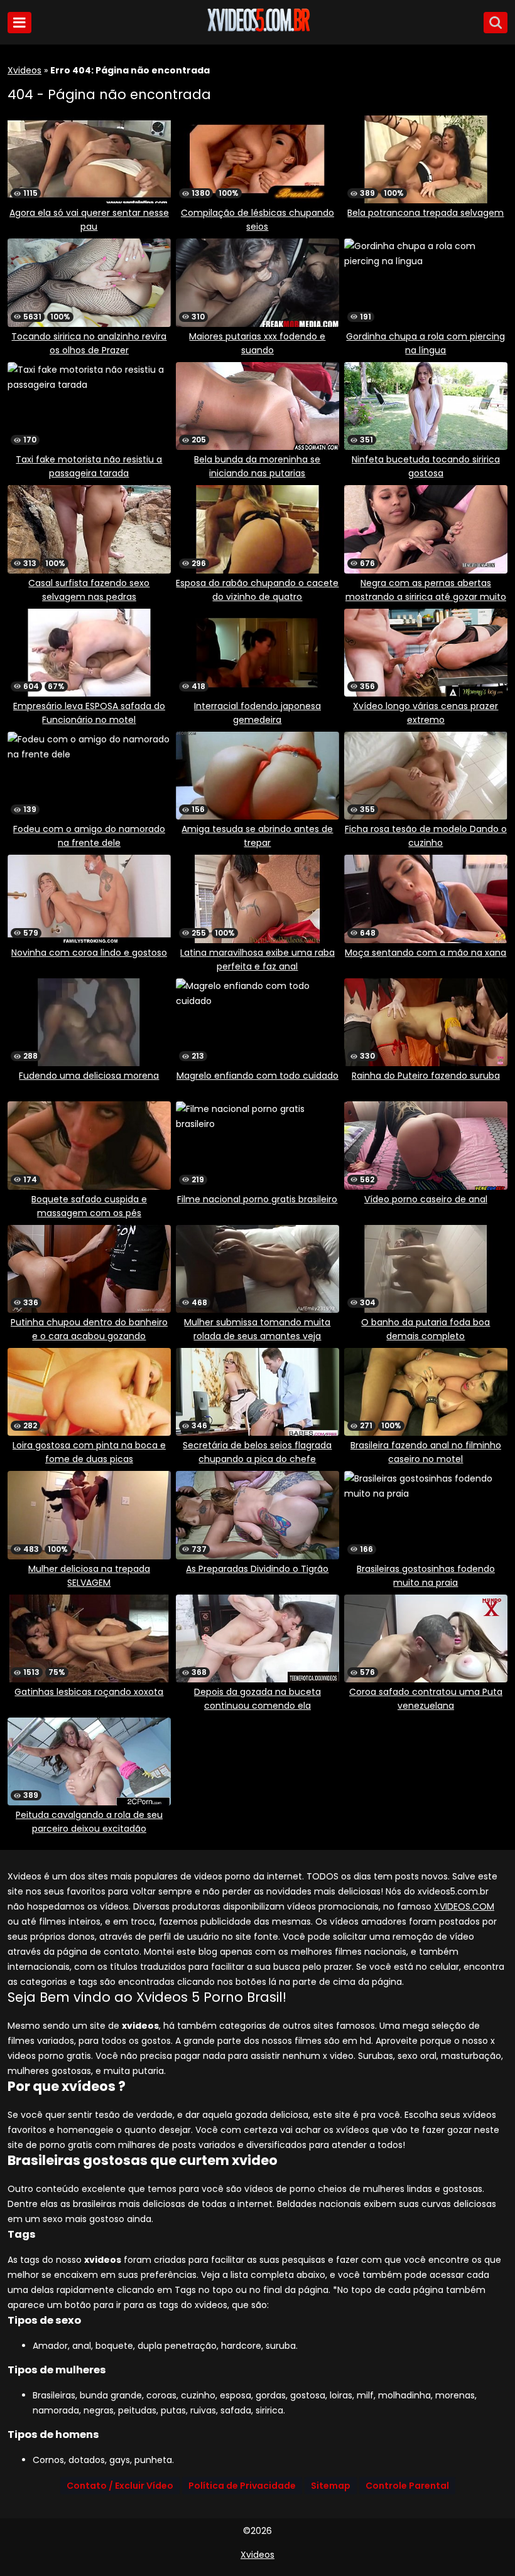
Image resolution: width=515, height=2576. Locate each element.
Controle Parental (407, 2486)
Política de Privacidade (242, 2486)
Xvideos (24, 70)
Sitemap (331, 2486)
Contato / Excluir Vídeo (120, 2486)
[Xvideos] (257, 29)
